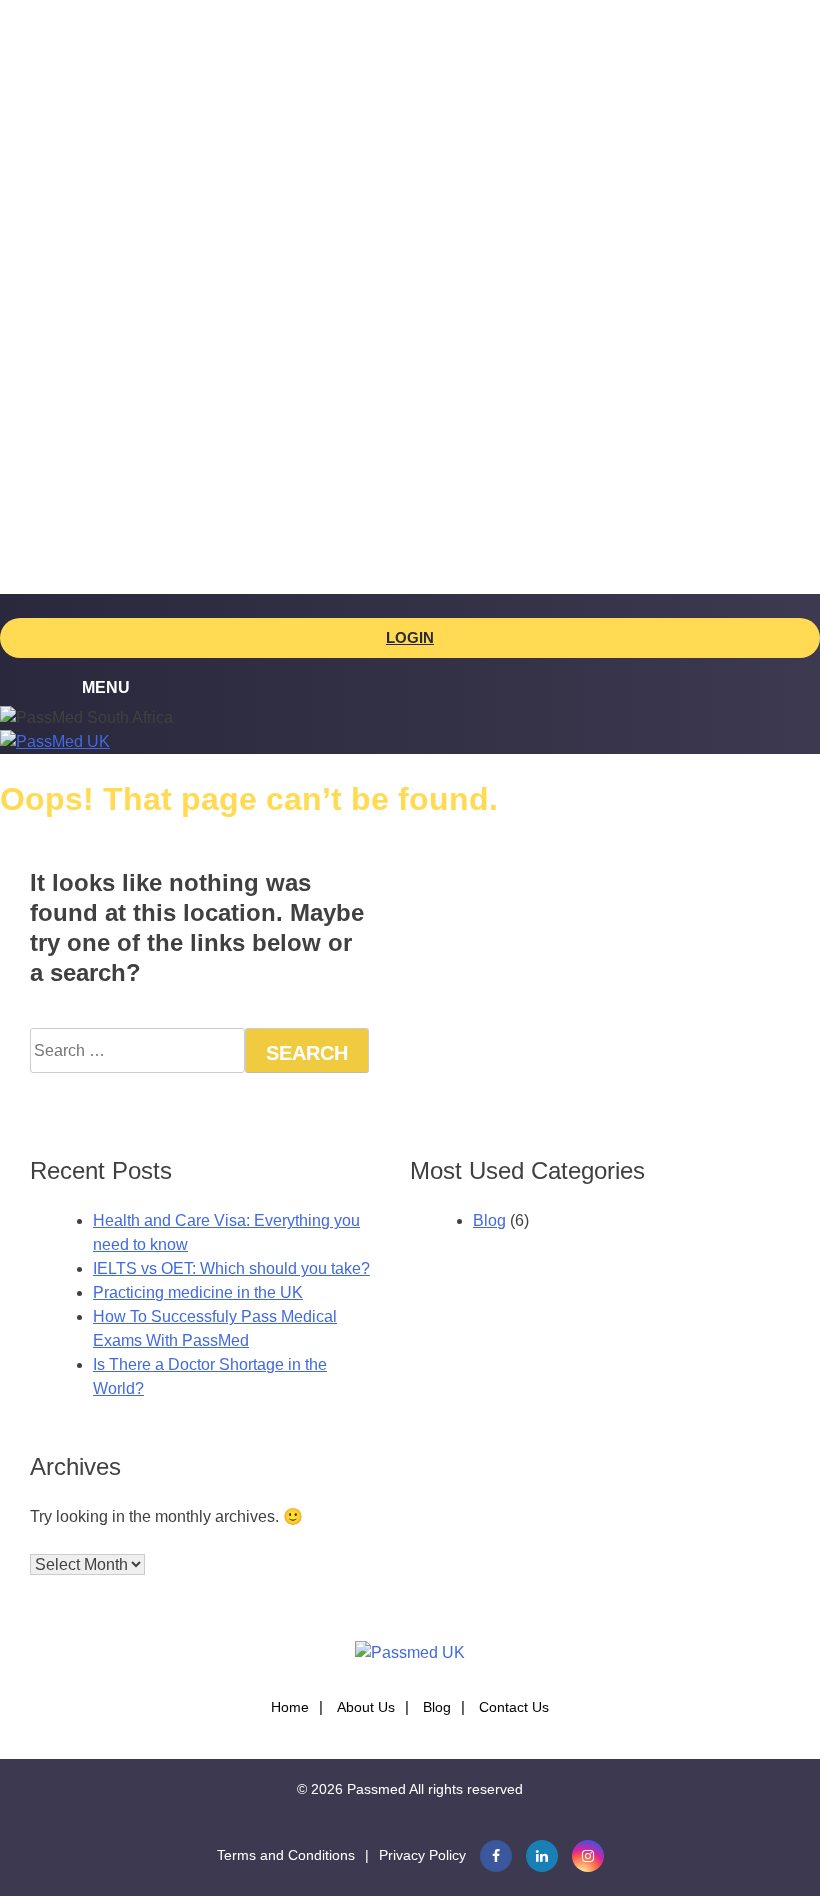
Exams (87, 118)
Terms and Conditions (286, 1855)
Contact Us (514, 1707)
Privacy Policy (422, 1855)
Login (410, 637)
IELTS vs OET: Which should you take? (231, 1268)
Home (290, 1707)
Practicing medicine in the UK (198, 1292)
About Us (366, 1707)
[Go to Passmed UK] (55, 741)
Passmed (376, 1789)
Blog (489, 1220)
